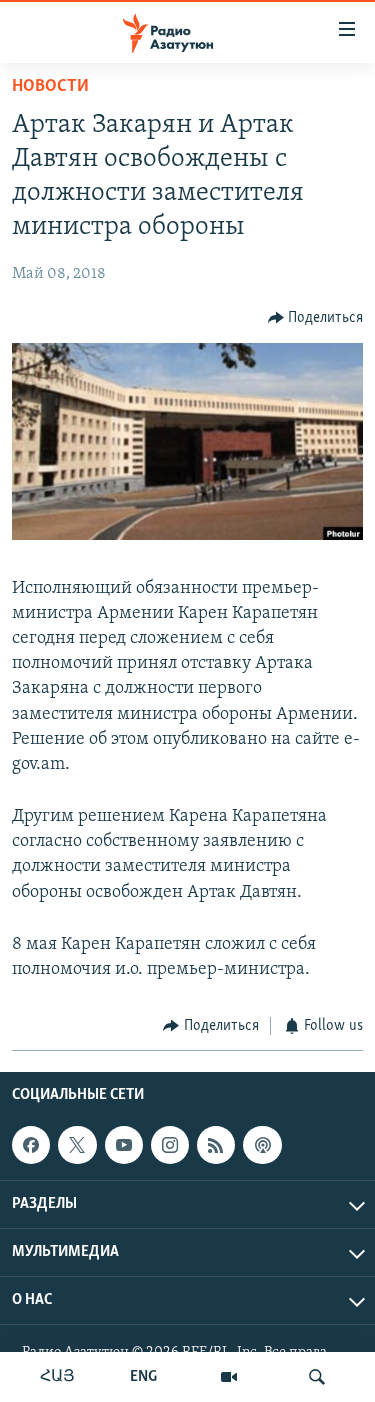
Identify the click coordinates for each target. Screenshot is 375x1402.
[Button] (316, 318)
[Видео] (229, 1377)
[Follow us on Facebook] (31, 1145)
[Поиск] (317, 1377)
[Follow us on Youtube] (124, 1145)
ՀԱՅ (57, 1377)
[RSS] (216, 1145)
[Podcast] (262, 1145)
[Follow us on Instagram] (170, 1145)
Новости (50, 87)
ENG (143, 1377)
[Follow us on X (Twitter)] (77, 1145)
